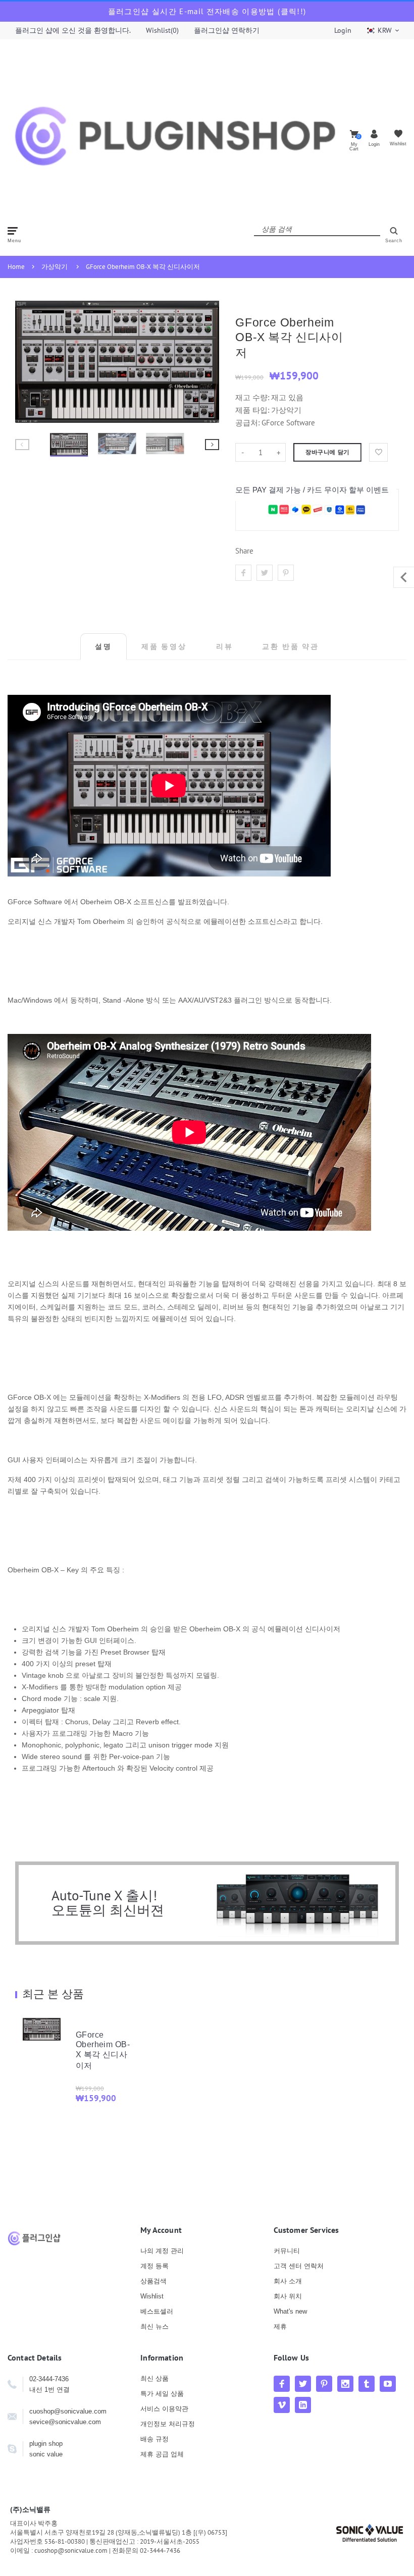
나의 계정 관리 (162, 2251)
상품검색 (153, 2281)
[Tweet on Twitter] (265, 573)
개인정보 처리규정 (168, 2424)
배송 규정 (154, 2439)
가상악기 (55, 267)
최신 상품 (154, 2378)
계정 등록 (154, 2266)
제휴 (280, 2326)
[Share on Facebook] (243, 573)
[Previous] (27, 362)
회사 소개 (288, 2281)
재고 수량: (253, 397)
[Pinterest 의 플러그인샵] (324, 2384)
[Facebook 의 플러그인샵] (282, 2384)
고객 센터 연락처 (299, 2266)
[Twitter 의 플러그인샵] (303, 2384)
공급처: (247, 423)
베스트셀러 (157, 2311)
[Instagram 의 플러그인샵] (345, 2384)
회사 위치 (288, 2296)
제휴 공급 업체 (162, 2454)
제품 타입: (252, 410)
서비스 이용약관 (164, 2409)
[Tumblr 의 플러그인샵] (367, 2384)
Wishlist (152, 2296)
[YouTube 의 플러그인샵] (388, 2384)
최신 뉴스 (154, 2326)
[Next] (207, 362)
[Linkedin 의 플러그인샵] (303, 2405)
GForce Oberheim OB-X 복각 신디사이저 (143, 267)
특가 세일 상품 (162, 2394)
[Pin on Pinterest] (286, 573)
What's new (290, 2311)
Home (16, 267)
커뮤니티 (287, 2251)
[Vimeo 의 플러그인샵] (282, 2405)
